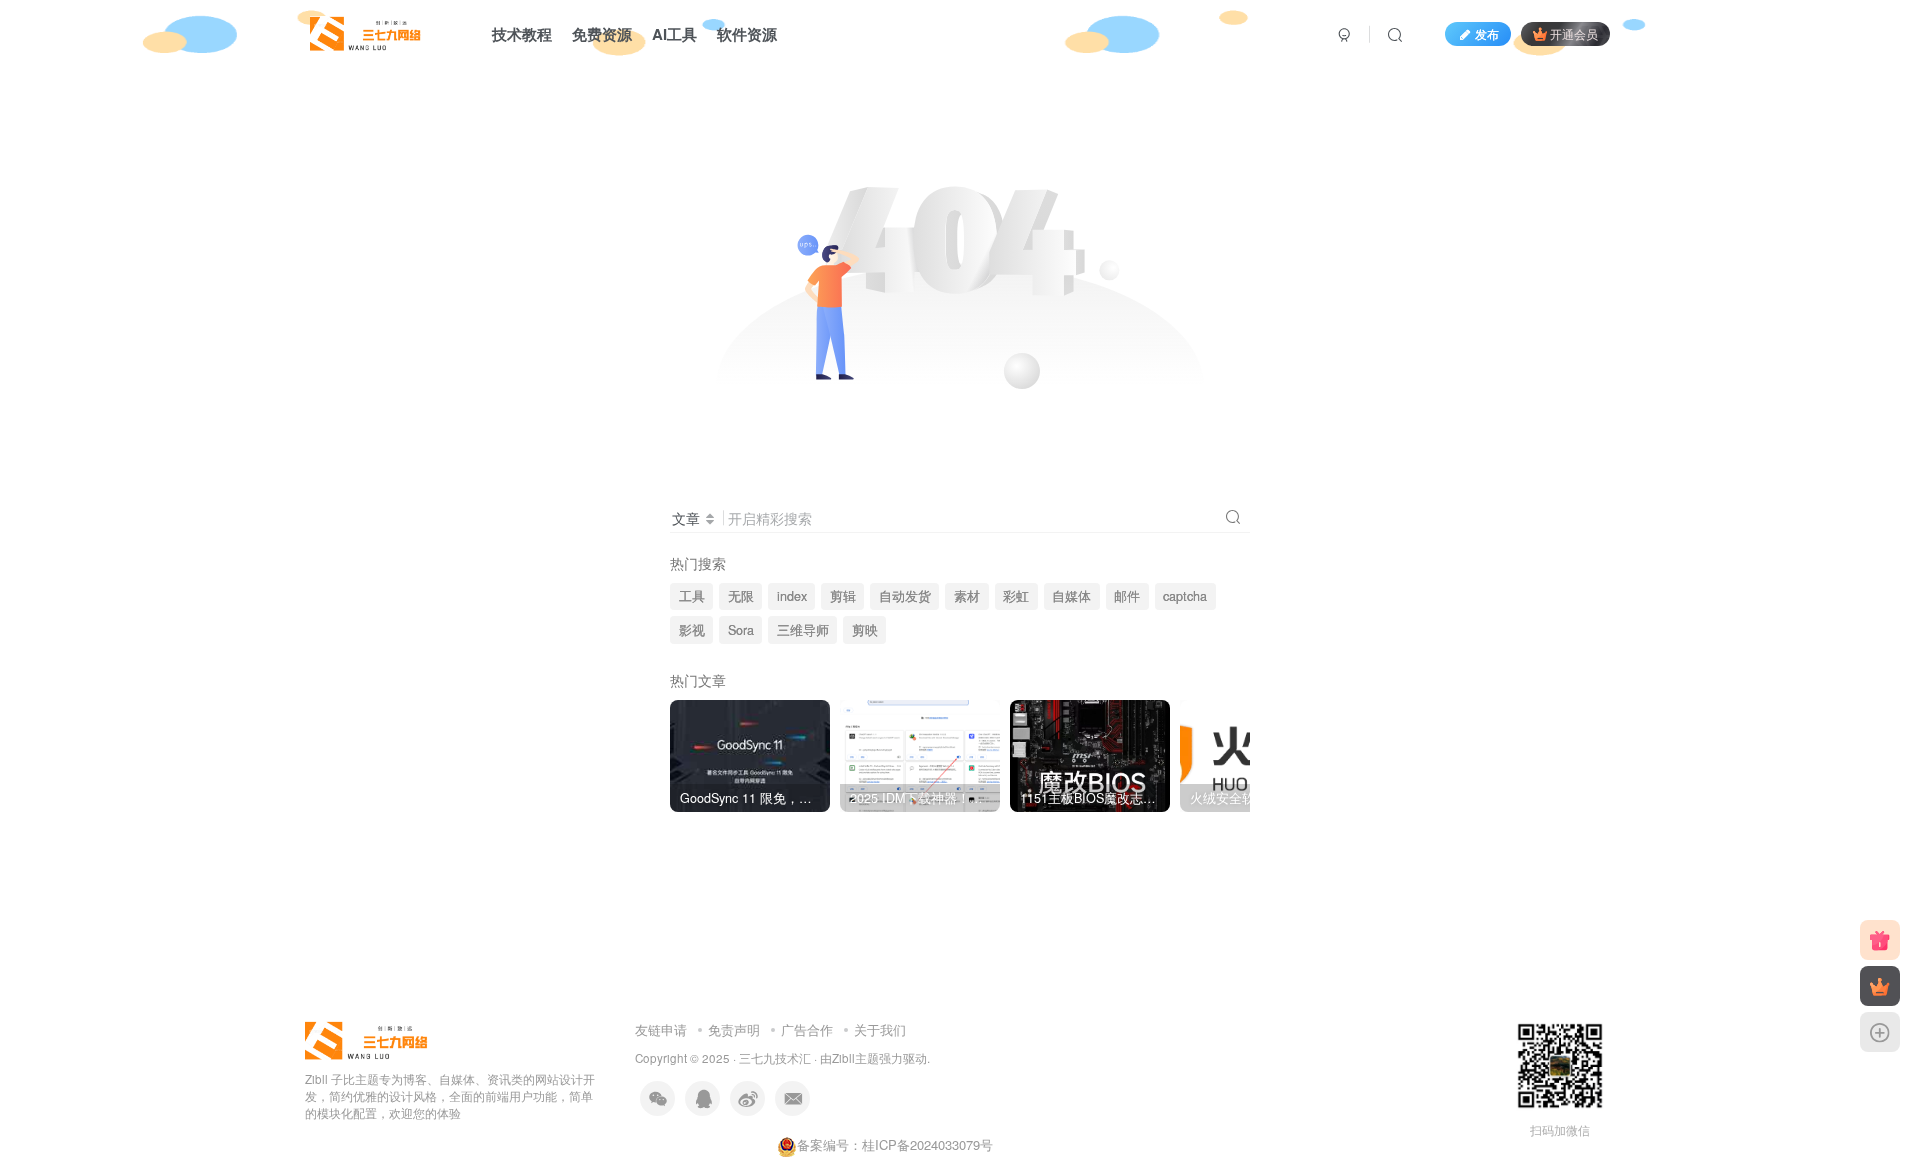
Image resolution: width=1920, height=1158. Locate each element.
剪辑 (843, 596)
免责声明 (734, 1029)
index (792, 596)
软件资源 (747, 34)
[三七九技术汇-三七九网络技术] (366, 31)
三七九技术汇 (775, 1058)
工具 (692, 596)
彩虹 (1016, 596)
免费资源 (602, 34)
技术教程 (522, 34)
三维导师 (803, 630)
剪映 (865, 630)
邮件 (1127, 596)
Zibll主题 (855, 1058)
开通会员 (1574, 33)
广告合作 (807, 1029)
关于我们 (880, 1029)
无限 (741, 596)
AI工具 (674, 34)
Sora (741, 630)
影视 (692, 630)
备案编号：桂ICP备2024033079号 (895, 1144)
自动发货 (905, 596)
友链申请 (661, 1029)
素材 (967, 596)
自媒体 (1071, 596)
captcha (1185, 596)
